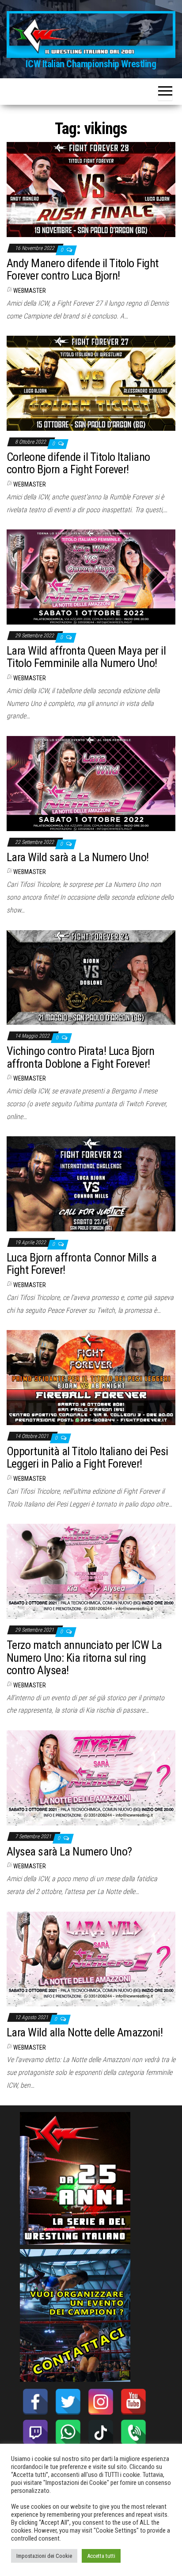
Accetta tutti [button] (101, 2556)
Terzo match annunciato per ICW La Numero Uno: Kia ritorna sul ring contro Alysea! (84, 1658)
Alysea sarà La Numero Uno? (69, 1851)
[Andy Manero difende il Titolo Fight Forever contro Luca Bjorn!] (91, 189)
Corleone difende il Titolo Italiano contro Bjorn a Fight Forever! (78, 463)
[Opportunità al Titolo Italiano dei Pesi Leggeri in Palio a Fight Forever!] (91, 1377)
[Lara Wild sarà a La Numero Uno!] (91, 783)
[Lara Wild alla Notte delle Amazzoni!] (91, 1958)
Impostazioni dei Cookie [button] (44, 2556)
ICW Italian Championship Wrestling (91, 64)
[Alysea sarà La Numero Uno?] (91, 1777)
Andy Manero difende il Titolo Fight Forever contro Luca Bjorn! (83, 270)
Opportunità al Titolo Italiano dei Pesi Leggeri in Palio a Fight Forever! (87, 1458)
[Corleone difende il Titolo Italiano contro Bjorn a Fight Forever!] (91, 383)
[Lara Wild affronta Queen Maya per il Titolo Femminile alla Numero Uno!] (91, 577)
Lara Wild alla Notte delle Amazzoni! (85, 2032)
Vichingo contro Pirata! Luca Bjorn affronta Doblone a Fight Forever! (80, 1057)
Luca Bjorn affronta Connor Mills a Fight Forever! (82, 1264)
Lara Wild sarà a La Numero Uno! (78, 857)
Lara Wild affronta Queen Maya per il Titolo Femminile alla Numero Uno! (86, 657)
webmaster (30, 291)
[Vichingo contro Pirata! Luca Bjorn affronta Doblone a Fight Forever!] (91, 977)
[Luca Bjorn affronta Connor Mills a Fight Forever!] (91, 1183)
